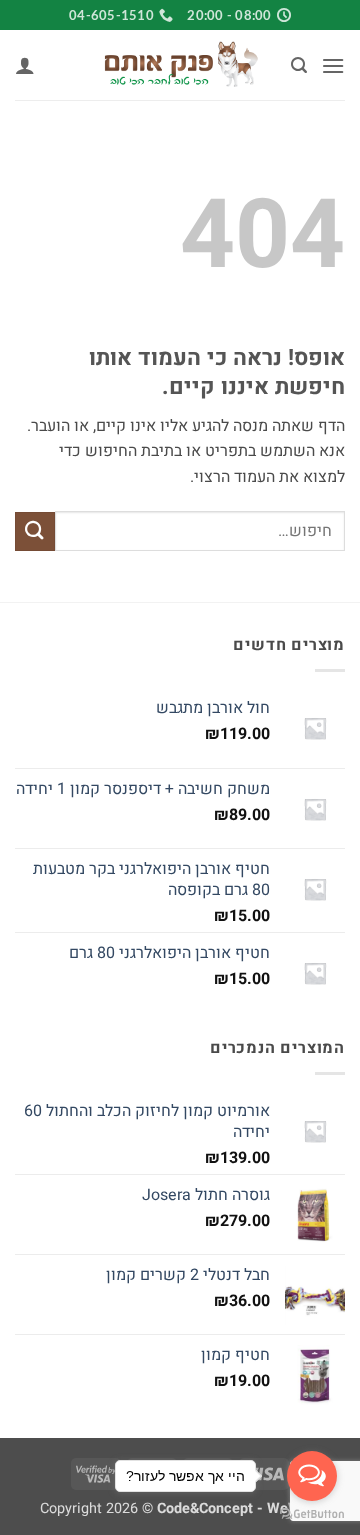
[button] (333, 65)
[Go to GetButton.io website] (312, 1514)
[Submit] (35, 531)
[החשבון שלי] (25, 65)
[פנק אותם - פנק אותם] (180, 65)
